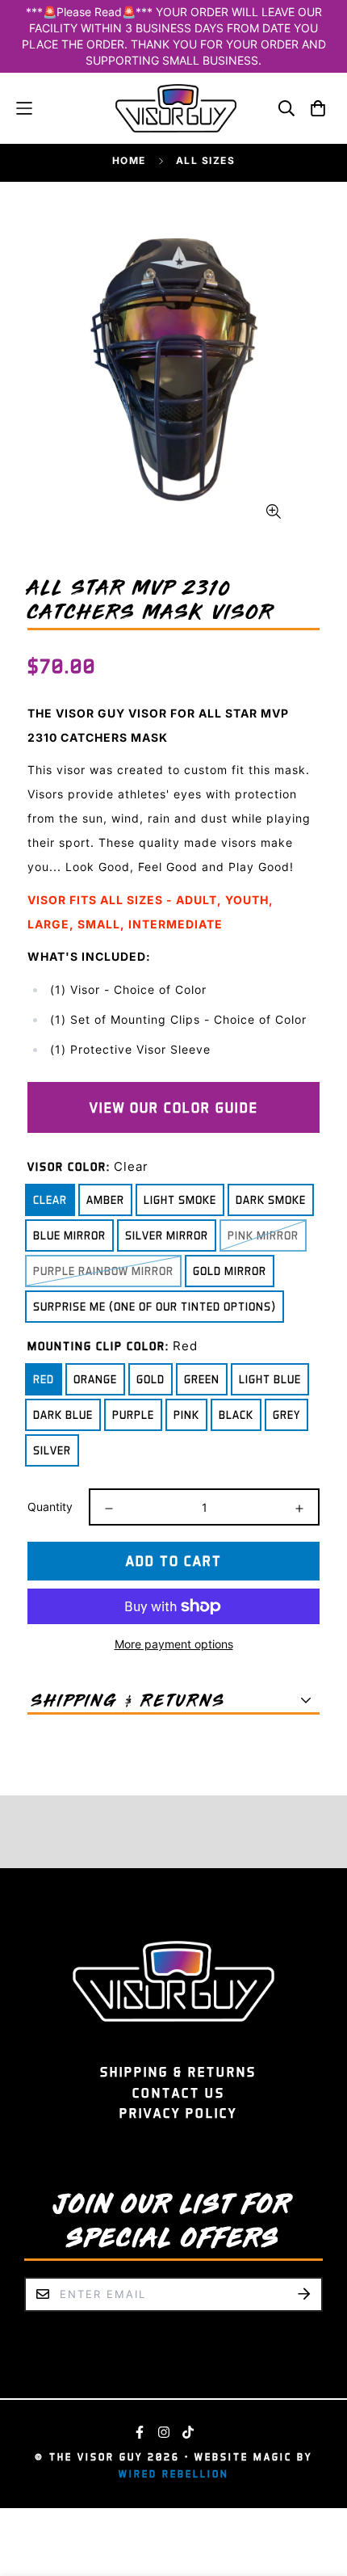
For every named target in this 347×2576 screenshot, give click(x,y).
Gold (151, 1379)
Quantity (50, 1507)
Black (236, 1414)
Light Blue (270, 1379)
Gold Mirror (230, 1271)
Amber (105, 1200)
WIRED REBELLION (174, 2474)
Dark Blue (63, 1414)
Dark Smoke (271, 1200)
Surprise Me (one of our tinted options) (155, 1306)
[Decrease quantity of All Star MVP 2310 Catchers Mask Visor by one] (109, 1509)
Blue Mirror (69, 1235)
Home (129, 160)
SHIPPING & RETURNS (178, 2072)
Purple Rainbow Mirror (103, 1271)
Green (202, 1379)
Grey (286, 1414)
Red (44, 1379)
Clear (50, 1200)
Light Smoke (180, 1200)
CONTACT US (179, 2093)
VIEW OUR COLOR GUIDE (174, 1107)
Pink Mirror (263, 1235)
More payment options (174, 1644)
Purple (133, 1414)
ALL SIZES (206, 160)
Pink (186, 1414)
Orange (95, 1379)
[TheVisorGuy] (176, 108)
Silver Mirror (167, 1235)
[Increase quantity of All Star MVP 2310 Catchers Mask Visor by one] (299, 1509)
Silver (52, 1450)
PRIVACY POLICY (178, 2113)
